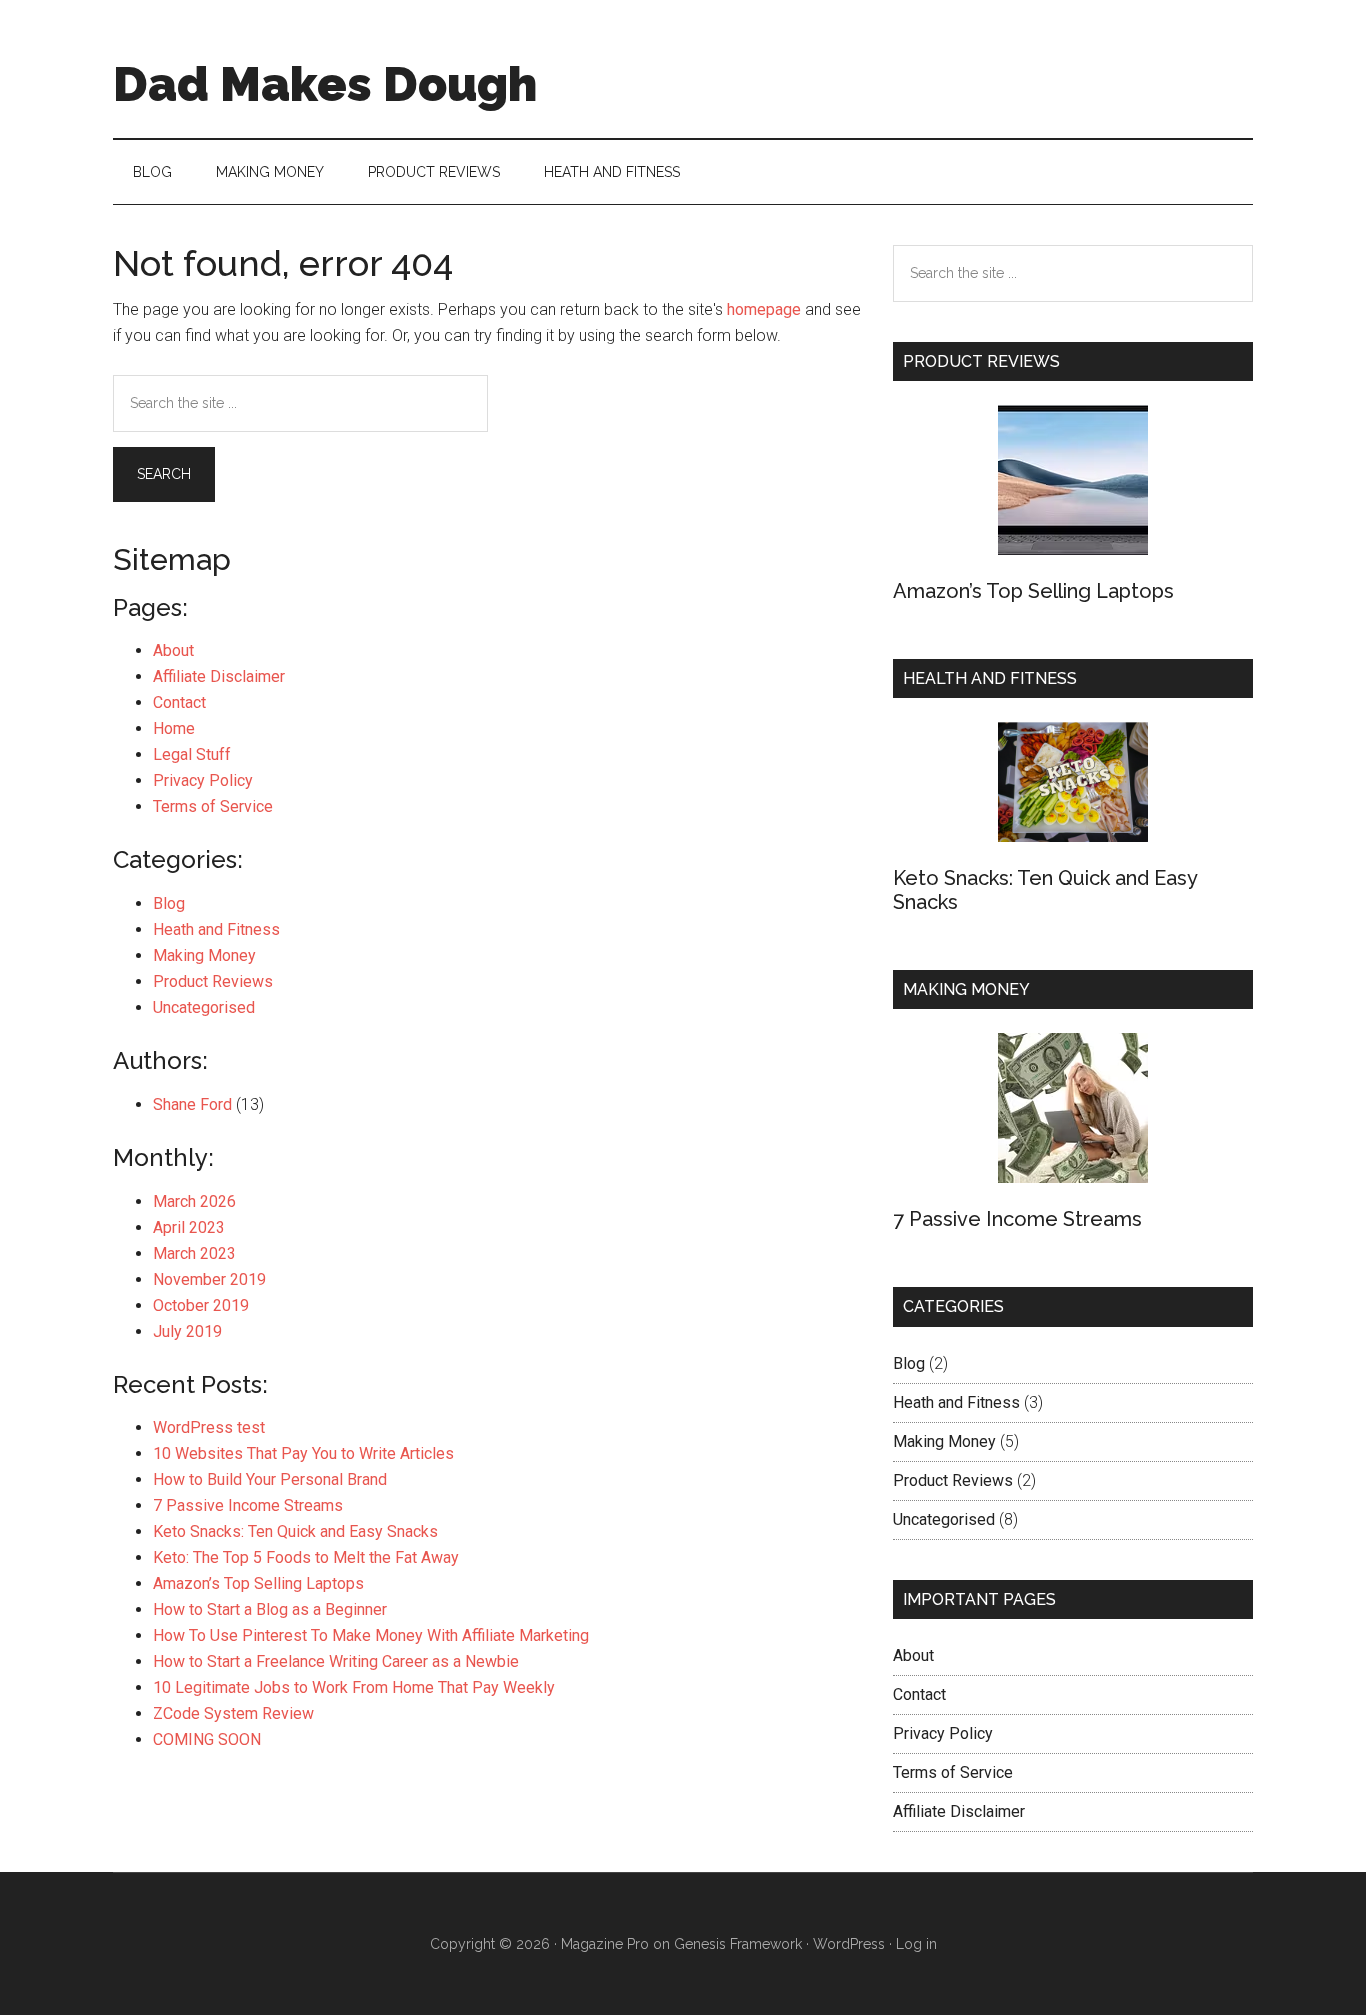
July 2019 (187, 1331)
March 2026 (194, 1201)
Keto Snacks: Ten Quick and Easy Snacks (295, 1531)
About (173, 650)
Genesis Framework (738, 1944)
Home (174, 728)
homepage (764, 309)
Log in (916, 1944)
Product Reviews (213, 981)
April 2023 (189, 1227)
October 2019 (201, 1305)
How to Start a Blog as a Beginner (270, 1609)
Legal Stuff (192, 754)
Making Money (204, 955)
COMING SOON (207, 1739)
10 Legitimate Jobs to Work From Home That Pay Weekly (354, 1687)
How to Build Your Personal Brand (270, 1479)
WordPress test (209, 1427)
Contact (179, 702)
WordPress (849, 1944)
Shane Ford (192, 1104)
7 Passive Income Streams (248, 1505)
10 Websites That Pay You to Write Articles (303, 1453)
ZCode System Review (233, 1713)
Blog (169, 903)
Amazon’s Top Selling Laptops (258, 1583)
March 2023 (194, 1253)
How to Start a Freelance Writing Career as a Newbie (336, 1661)
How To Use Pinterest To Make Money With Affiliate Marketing (371, 1635)
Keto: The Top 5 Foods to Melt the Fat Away (306, 1557)
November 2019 (209, 1279)
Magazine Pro (605, 1944)
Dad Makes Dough (325, 84)
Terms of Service (213, 806)
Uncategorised (204, 1007)
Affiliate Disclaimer (219, 676)
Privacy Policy (203, 780)
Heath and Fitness (216, 929)
